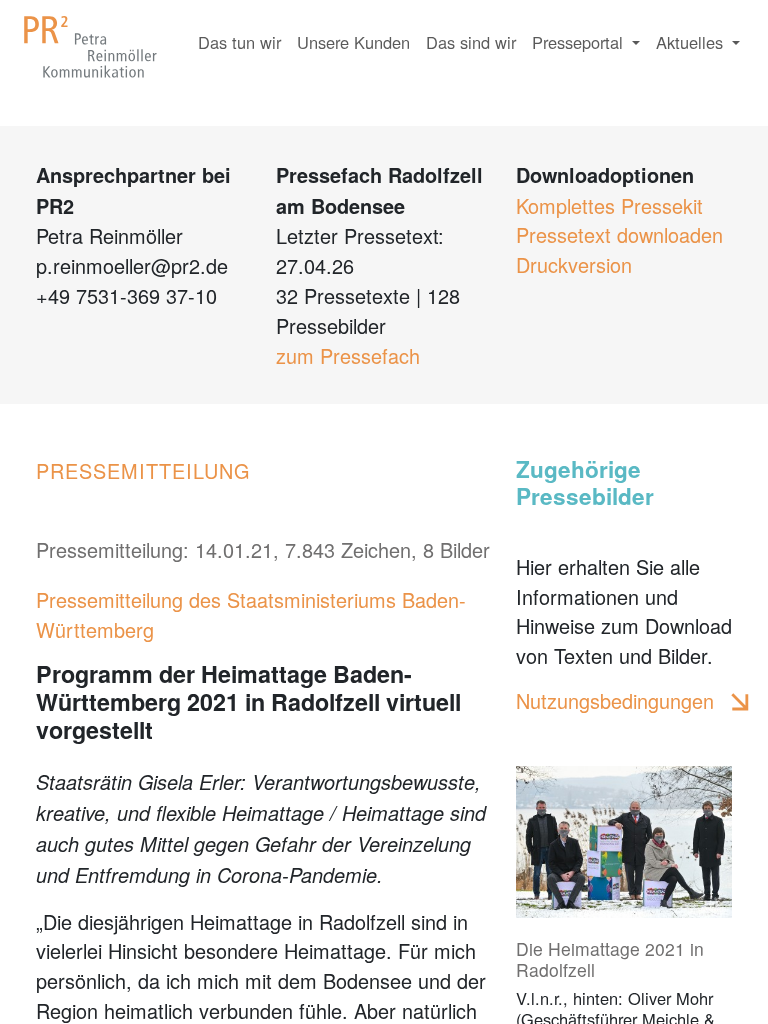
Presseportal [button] (580, 42)
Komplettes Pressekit (609, 205)
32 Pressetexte (343, 295)
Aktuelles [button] (692, 42)
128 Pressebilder (368, 310)
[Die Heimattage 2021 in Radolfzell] (624, 842)
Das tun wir (239, 42)
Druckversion (574, 264)
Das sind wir (471, 42)
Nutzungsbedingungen (615, 700)
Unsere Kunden (353, 42)
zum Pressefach (348, 355)
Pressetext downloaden (619, 234)
